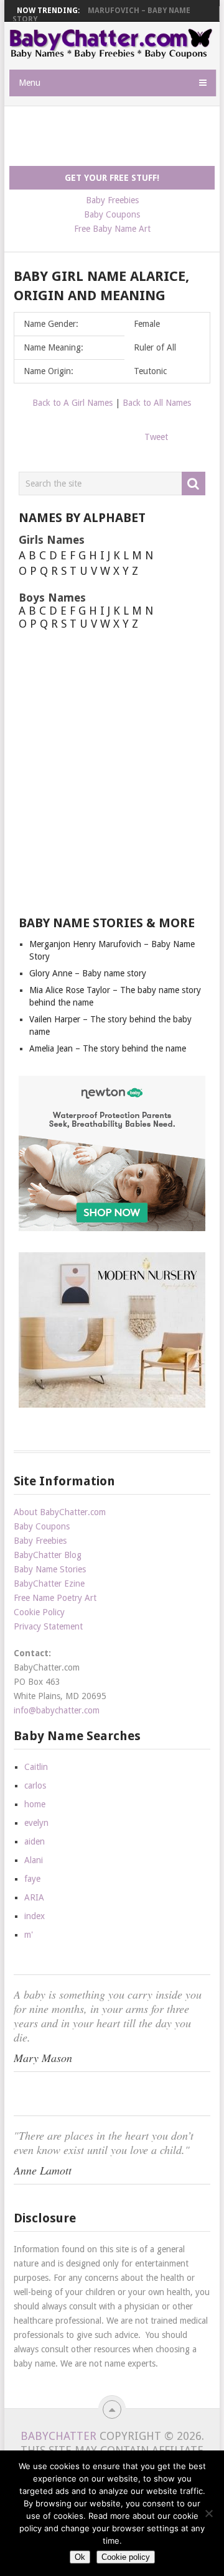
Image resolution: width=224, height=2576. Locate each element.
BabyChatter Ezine (49, 1584)
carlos (35, 1785)
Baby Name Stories (50, 1569)
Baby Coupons (112, 214)
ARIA (34, 1897)
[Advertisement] (117, 137)
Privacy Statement (48, 1626)
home (35, 1804)
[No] (208, 2513)
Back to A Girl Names (72, 403)
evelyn (36, 1823)
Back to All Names (157, 403)
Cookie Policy (39, 1612)
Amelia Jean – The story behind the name (108, 1048)
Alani (34, 1860)
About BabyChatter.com (60, 1512)
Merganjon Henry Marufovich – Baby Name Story (101, 15)
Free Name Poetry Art (55, 1598)
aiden (35, 1841)
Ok (80, 2557)
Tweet (156, 437)
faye (32, 1879)
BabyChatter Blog (48, 1555)
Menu (30, 83)
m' (29, 1935)
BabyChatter (58, 2436)
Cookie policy (126, 2557)
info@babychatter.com (57, 1710)
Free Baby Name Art (112, 229)
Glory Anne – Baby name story (88, 973)
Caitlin (36, 1767)
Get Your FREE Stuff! (112, 178)
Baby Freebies (112, 200)
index (35, 1916)
